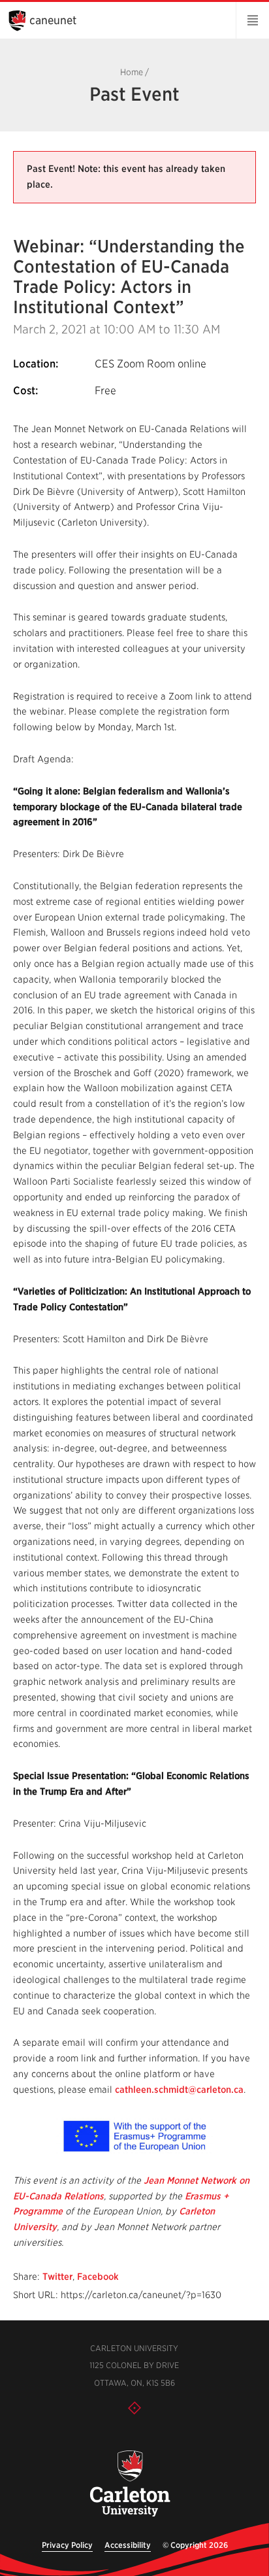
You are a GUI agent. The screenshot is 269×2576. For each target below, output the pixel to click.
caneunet (53, 20)
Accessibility (128, 2545)
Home (132, 72)
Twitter (57, 2277)
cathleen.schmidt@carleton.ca (179, 2090)
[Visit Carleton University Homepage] (129, 2484)
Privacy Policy (67, 2545)
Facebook (98, 2277)
